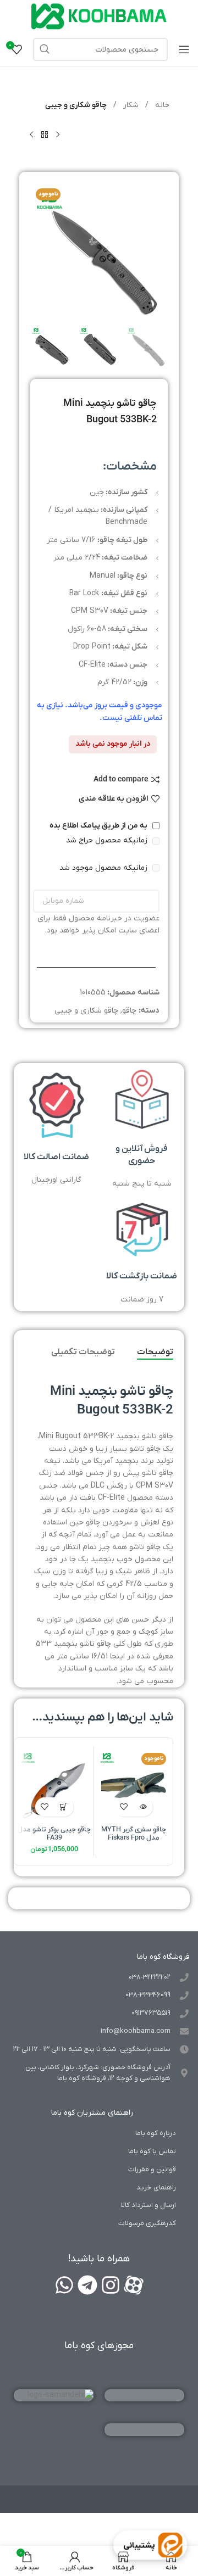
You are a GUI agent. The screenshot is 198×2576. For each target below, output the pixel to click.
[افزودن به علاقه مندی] (124, 1807)
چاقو (129, 1011)
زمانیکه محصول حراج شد (108, 840)
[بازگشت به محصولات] (45, 135)
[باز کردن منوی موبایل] (184, 49)
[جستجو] (45, 49)
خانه (161, 105)
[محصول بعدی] (31, 135)
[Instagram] (111, 2285)
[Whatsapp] (64, 2285)
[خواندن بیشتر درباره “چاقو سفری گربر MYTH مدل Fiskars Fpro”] (143, 1807)
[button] (64, 1807)
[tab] (155, 1353)
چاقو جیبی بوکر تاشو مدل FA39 (54, 1834)
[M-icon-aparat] (134, 2285)
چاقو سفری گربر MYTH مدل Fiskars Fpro (134, 1834)
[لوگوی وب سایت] (99, 16)
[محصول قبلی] (58, 135)
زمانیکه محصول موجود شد (105, 868)
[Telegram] (87, 2285)
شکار (130, 105)
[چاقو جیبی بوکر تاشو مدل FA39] (54, 1786)
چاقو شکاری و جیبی (76, 105)
